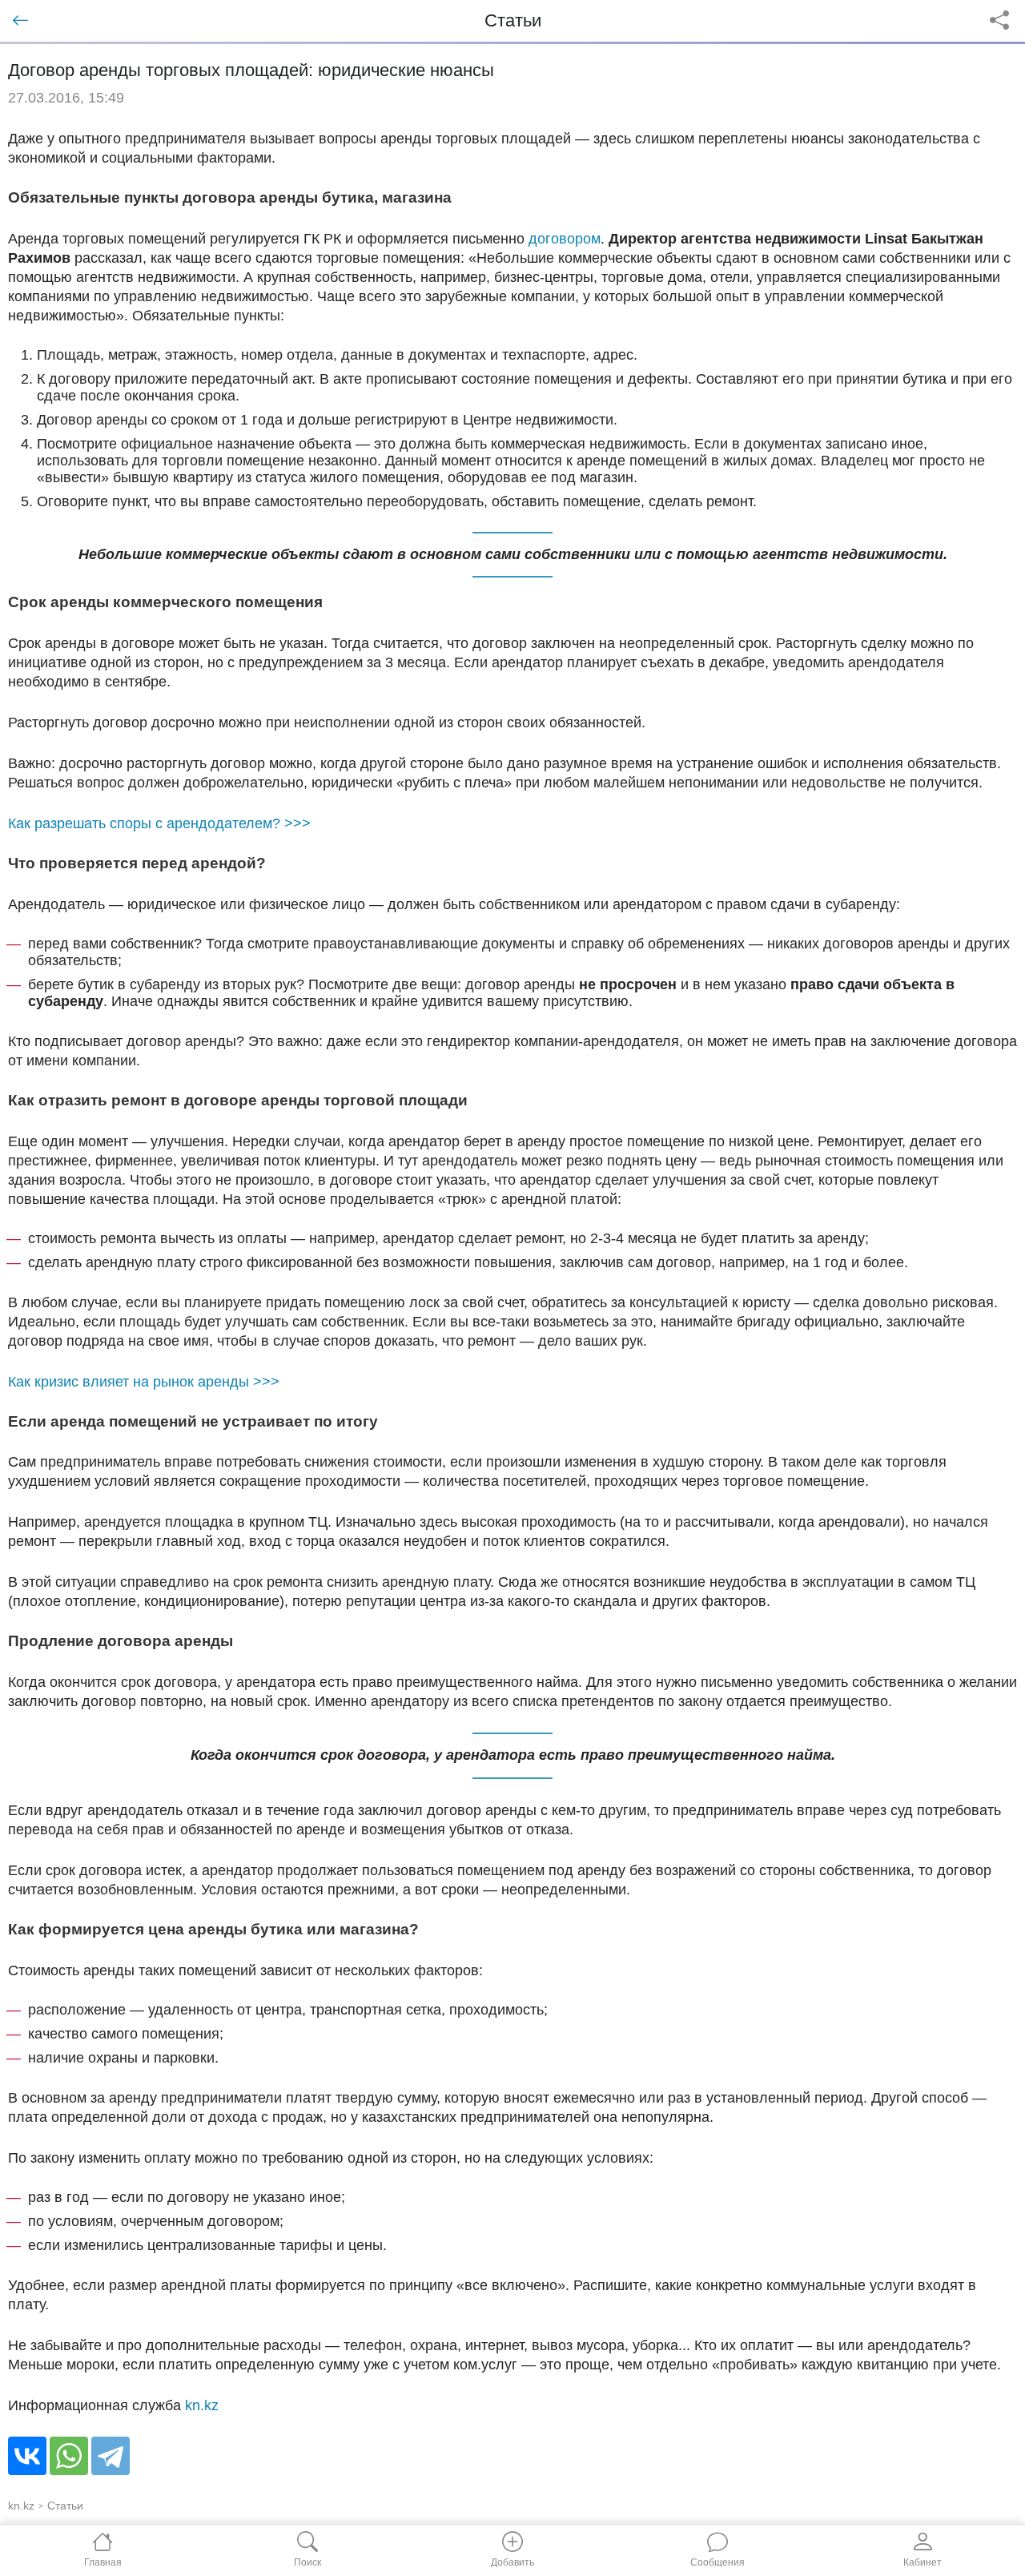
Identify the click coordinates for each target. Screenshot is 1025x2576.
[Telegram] (111, 2456)
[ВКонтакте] (27, 2456)
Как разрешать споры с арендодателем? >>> (159, 823)
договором (565, 239)
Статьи (65, 2506)
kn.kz (202, 2405)
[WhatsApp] (69, 2456)
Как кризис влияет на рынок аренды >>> (144, 1382)
